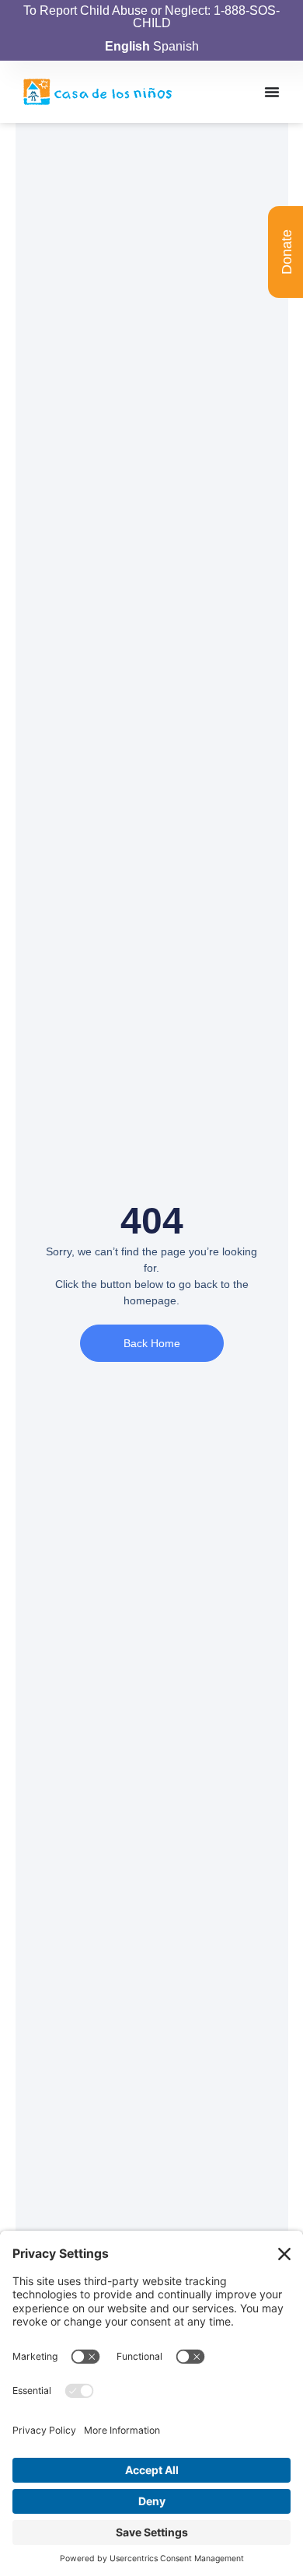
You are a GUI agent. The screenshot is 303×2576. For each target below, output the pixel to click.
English (127, 46)
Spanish (176, 46)
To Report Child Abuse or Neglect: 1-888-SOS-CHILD (151, 17)
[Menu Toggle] (272, 92)
